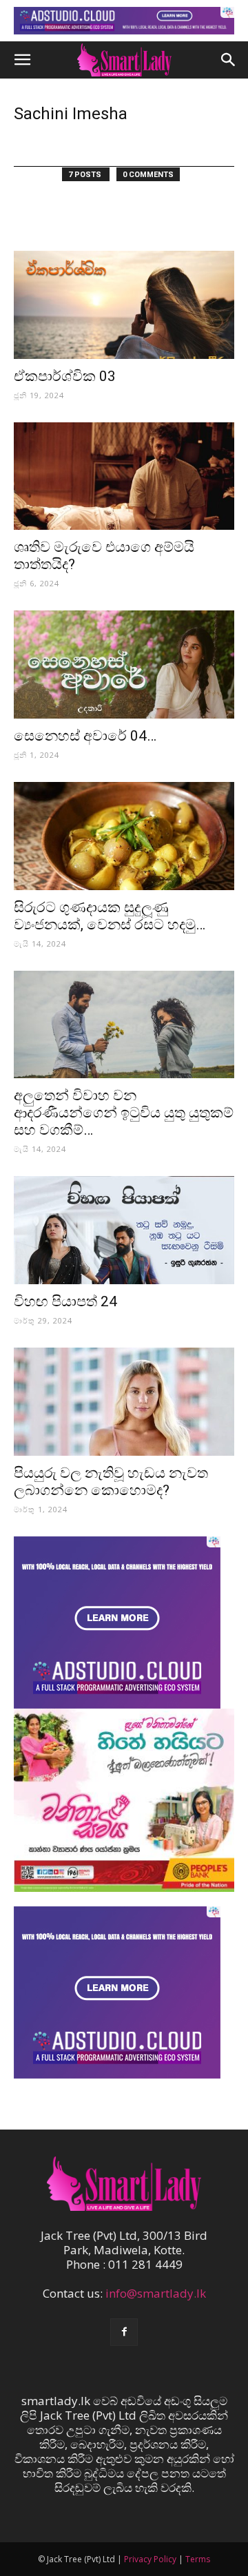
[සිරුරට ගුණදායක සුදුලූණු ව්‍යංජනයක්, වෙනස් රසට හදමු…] (124, 836)
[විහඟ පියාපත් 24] (124, 1230)
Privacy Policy (150, 2559)
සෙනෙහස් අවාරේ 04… (85, 736)
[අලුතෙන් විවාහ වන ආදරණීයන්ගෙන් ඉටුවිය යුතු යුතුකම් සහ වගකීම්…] (124, 1025)
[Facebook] (124, 2332)
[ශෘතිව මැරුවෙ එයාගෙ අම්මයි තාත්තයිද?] (124, 476)
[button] (22, 60)
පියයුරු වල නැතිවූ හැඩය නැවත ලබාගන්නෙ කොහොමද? (111, 1482)
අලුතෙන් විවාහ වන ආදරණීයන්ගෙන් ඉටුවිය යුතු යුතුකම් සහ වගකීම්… (124, 1113)
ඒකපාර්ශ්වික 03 (65, 376)
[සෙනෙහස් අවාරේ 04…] (124, 664)
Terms (198, 2559)
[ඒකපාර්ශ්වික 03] (124, 305)
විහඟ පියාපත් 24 (65, 1301)
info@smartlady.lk (156, 2293)
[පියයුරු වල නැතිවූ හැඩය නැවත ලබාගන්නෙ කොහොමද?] (124, 1402)
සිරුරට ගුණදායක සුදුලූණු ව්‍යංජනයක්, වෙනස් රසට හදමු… (110, 916)
